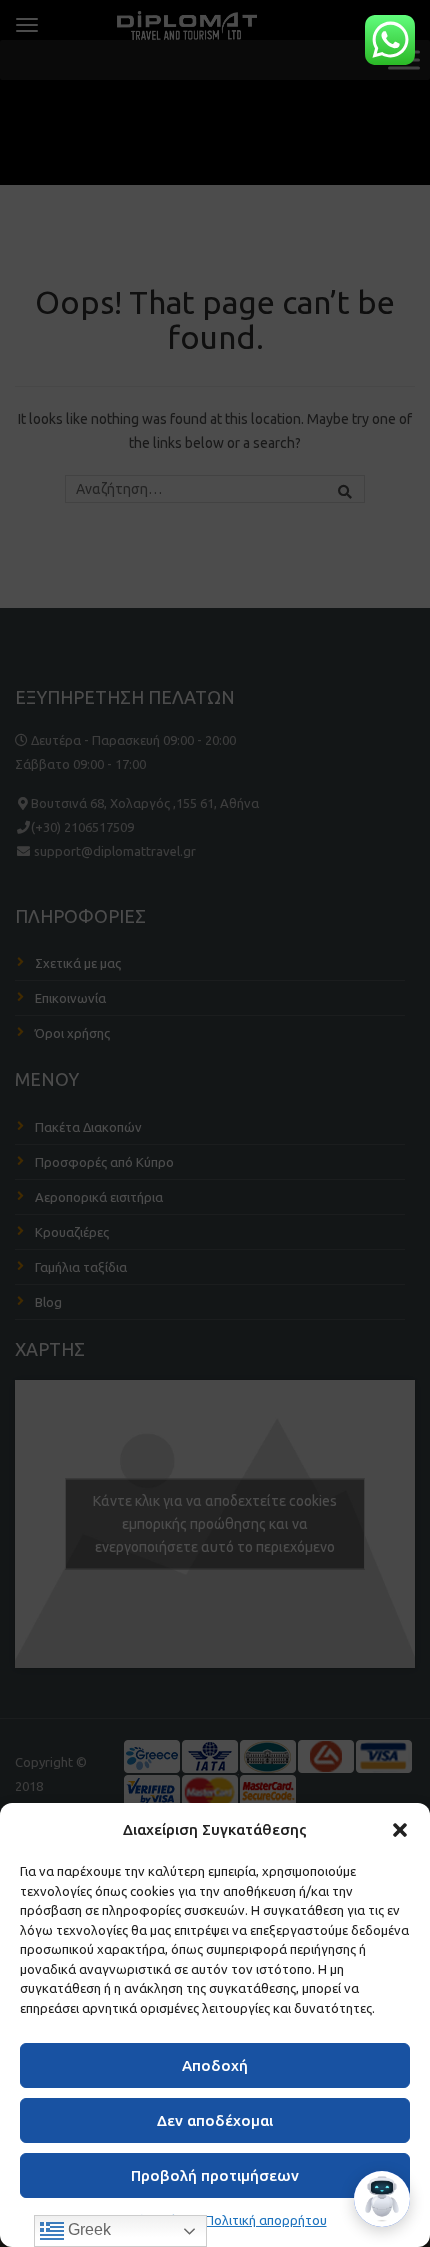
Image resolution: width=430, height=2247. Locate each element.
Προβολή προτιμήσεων (215, 2175)
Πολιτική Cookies (144, 2220)
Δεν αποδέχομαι (215, 2120)
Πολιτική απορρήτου (266, 2220)
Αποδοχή (215, 2065)
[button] (400, 1830)
